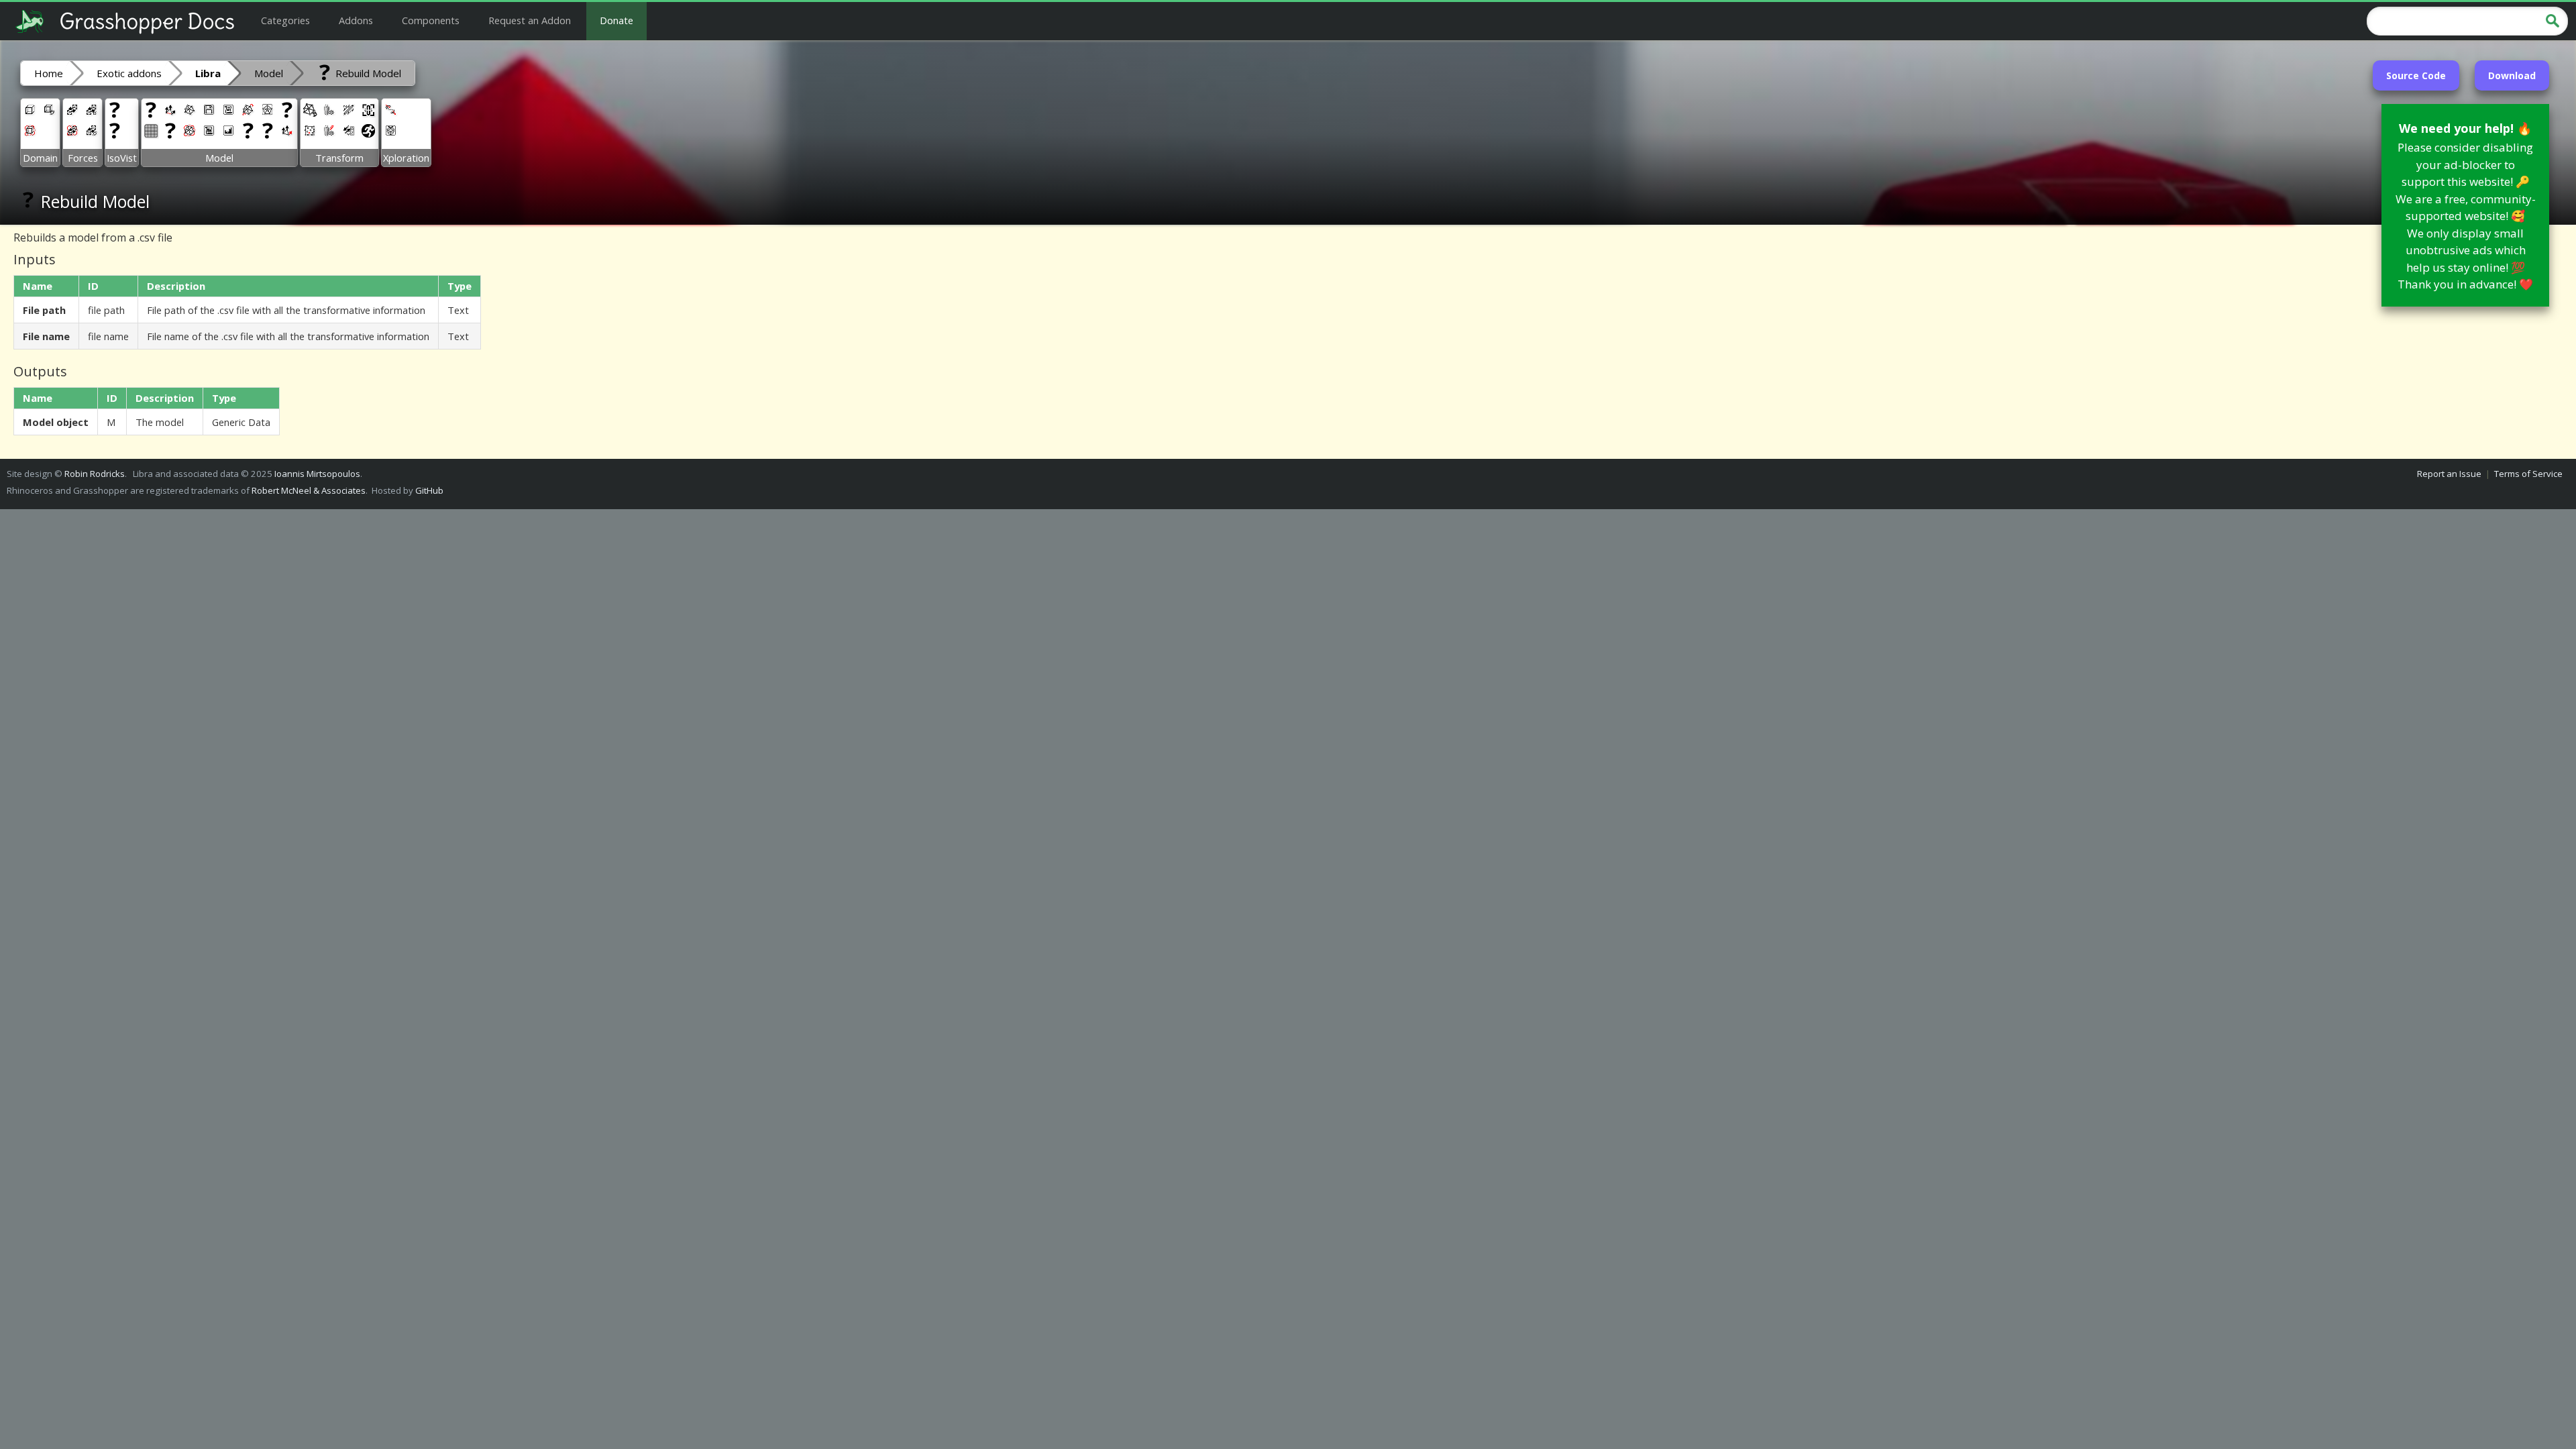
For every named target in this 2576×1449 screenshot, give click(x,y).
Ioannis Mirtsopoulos (317, 474)
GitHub (429, 490)
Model (269, 73)
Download (2512, 75)
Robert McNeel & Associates (309, 490)
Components (431, 20)
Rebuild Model (367, 73)
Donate (616, 20)
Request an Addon (530, 20)
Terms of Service (2528, 474)
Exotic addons (129, 73)
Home (49, 73)
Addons (356, 20)
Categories (285, 20)
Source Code (2416, 75)
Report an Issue (2449, 474)
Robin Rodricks (95, 474)
